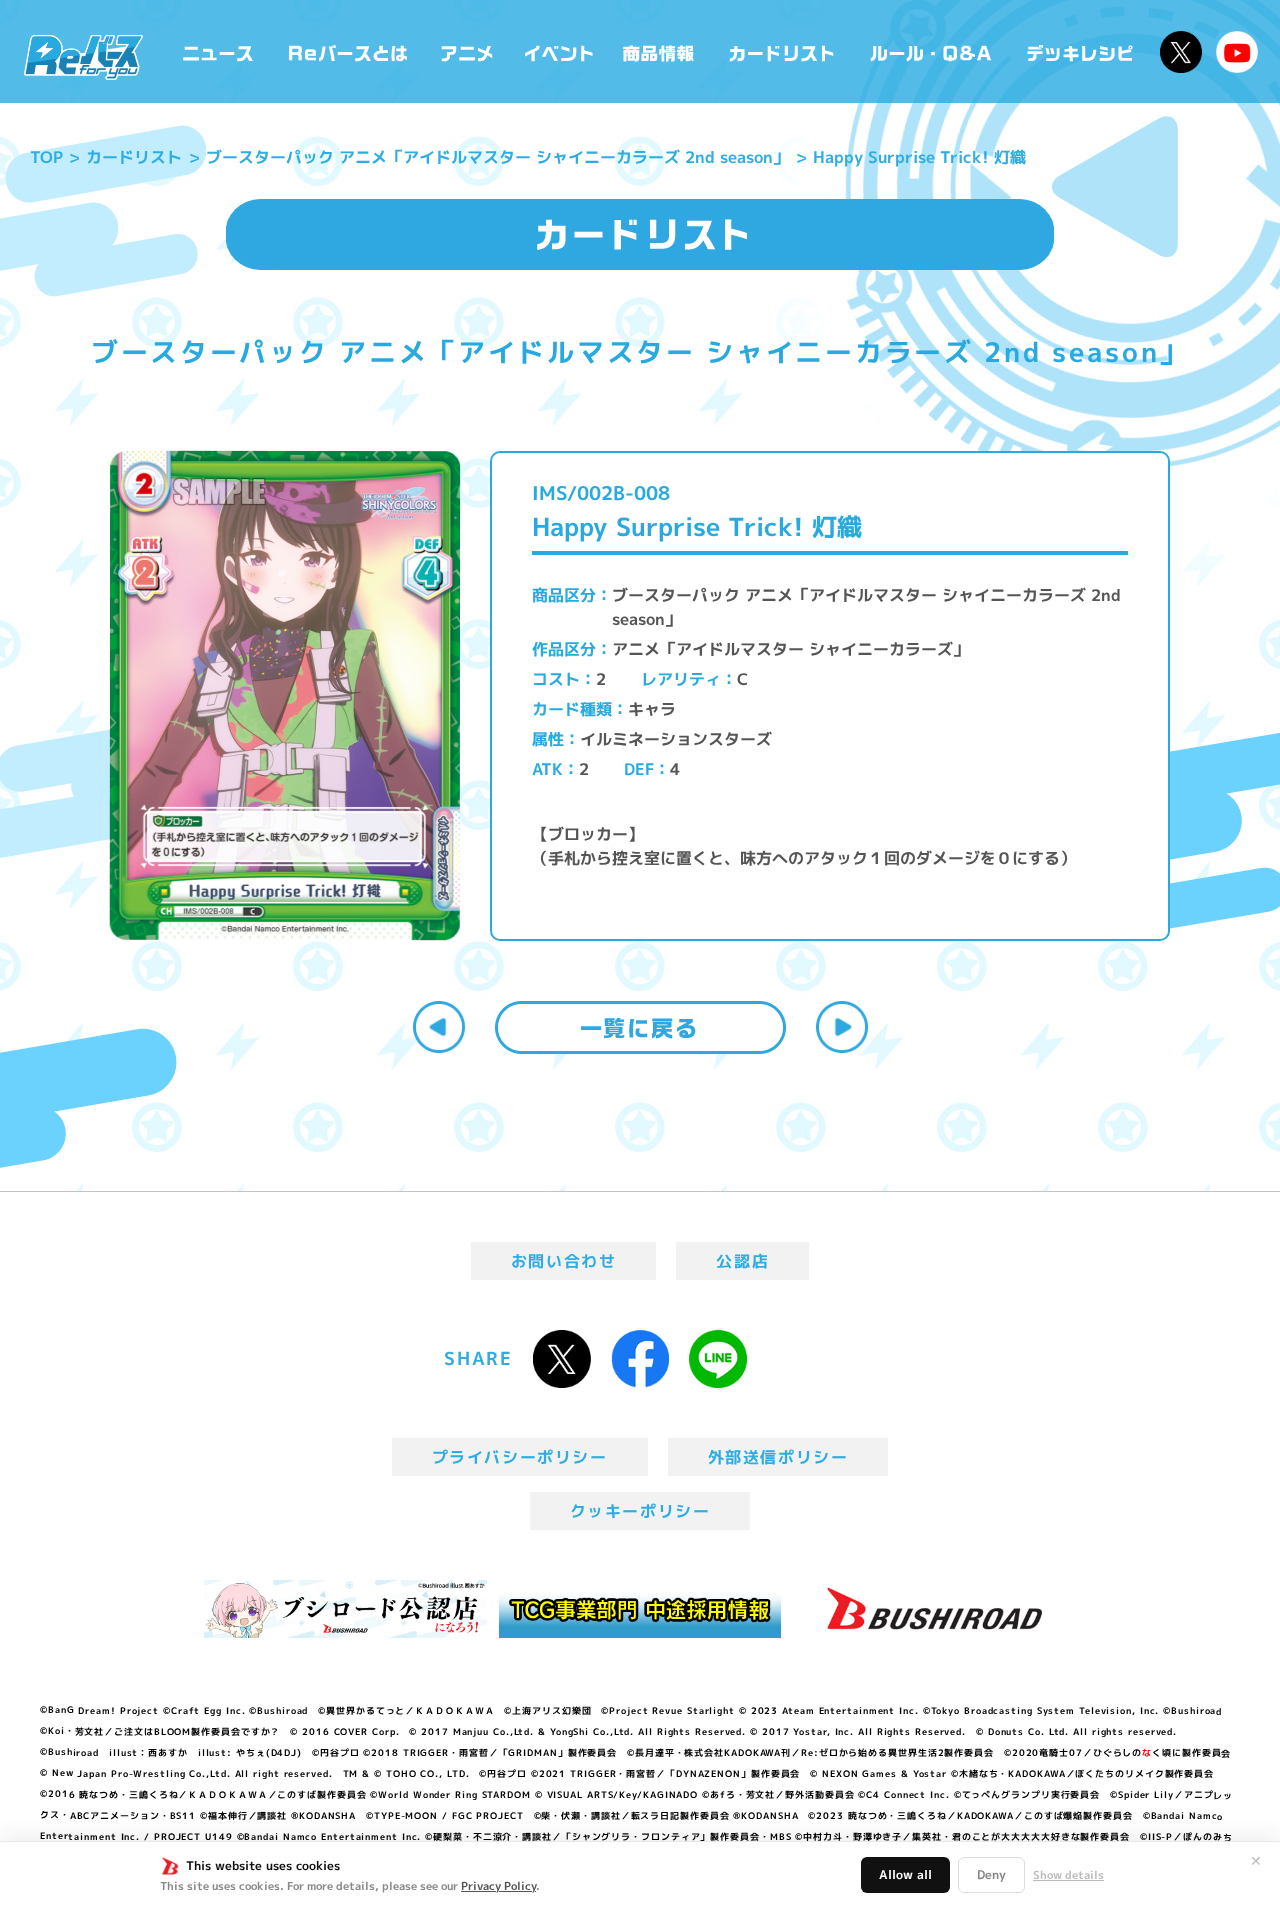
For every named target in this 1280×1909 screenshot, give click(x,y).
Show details (1068, 1875)
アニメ (467, 51)
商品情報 (660, 51)
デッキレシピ (1080, 51)
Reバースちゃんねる (1237, 52)
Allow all (905, 1874)
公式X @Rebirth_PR (1181, 52)
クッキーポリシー (640, 1511)
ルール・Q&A (932, 51)
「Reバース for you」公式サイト (83, 57)
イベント (559, 51)
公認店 (742, 1261)
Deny (991, 1874)
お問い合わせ (564, 1261)
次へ (842, 1027)
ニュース (218, 51)
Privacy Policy (498, 1886)
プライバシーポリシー (520, 1457)
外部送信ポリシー (778, 1457)
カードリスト (784, 51)
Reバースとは (347, 51)
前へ (439, 1027)
